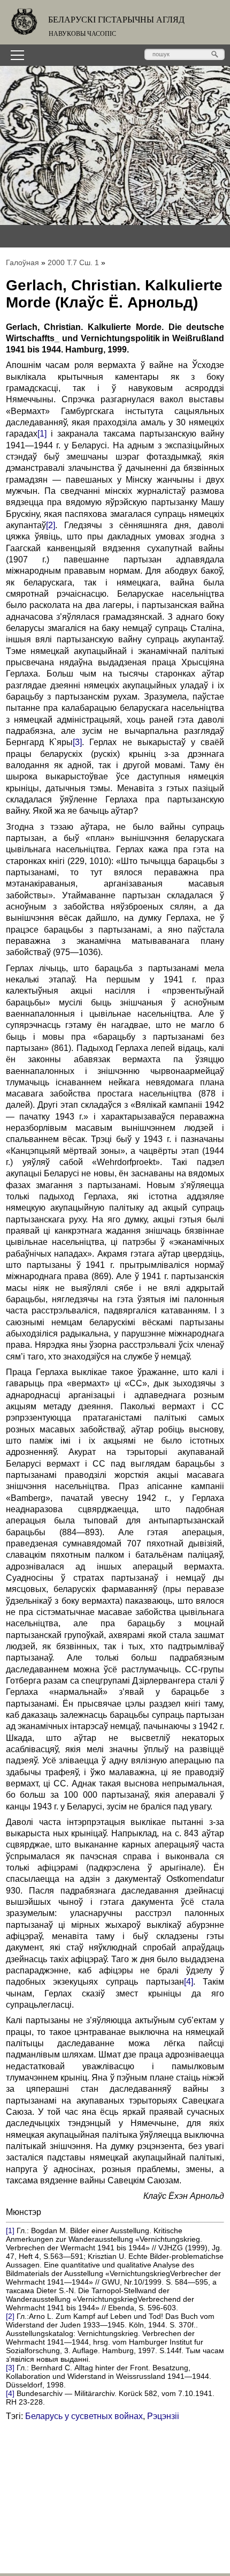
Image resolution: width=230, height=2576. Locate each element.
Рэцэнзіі (163, 2416)
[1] (42, 434)
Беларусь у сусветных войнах (84, 2416)
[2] (51, 525)
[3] (77, 742)
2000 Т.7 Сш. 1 (73, 262)
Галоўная (22, 262)
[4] (189, 1982)
